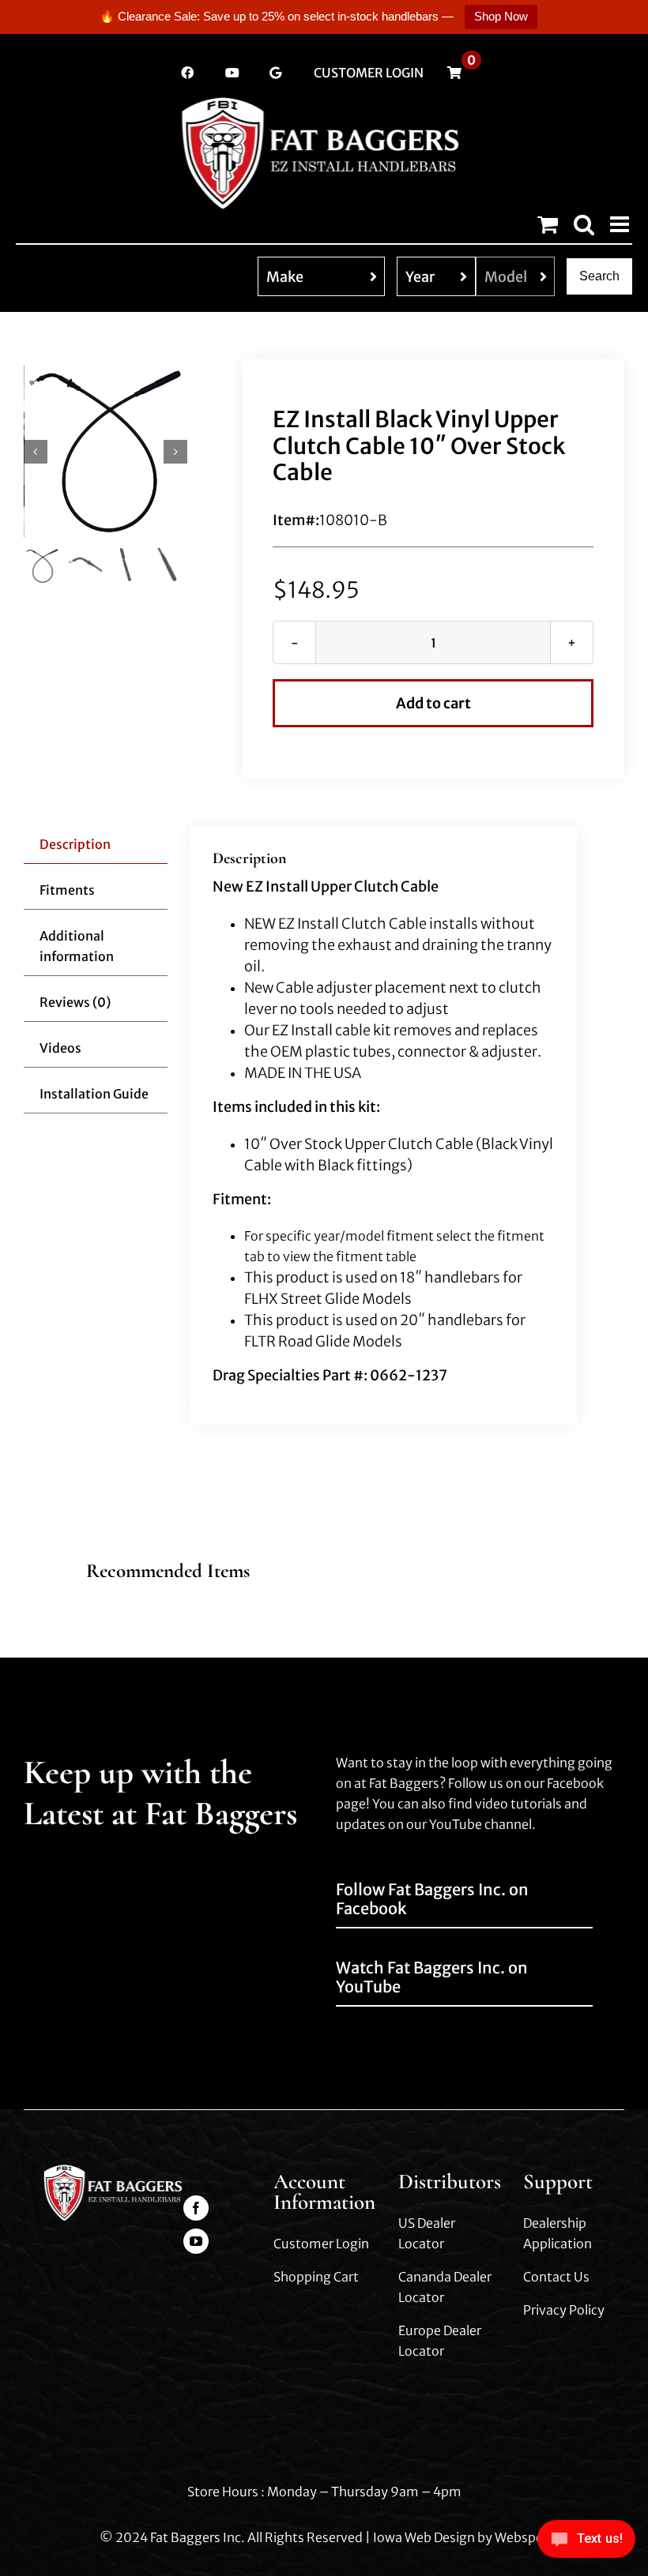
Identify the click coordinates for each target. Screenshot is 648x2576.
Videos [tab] (60, 1048)
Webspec (522, 2537)
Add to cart (433, 703)
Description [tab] (75, 844)
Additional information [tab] (77, 946)
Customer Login (321, 2244)
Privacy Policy (564, 2310)
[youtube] (196, 2241)
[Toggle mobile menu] (621, 224)
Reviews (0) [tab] (75, 1002)
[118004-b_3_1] (106, 451)
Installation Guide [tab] (94, 1094)
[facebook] (196, 2208)
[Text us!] (586, 2543)
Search (599, 276)
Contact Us (556, 2277)
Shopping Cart (316, 2277)
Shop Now (501, 16)
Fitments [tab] (67, 890)
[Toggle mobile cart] (548, 224)
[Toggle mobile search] (584, 224)
